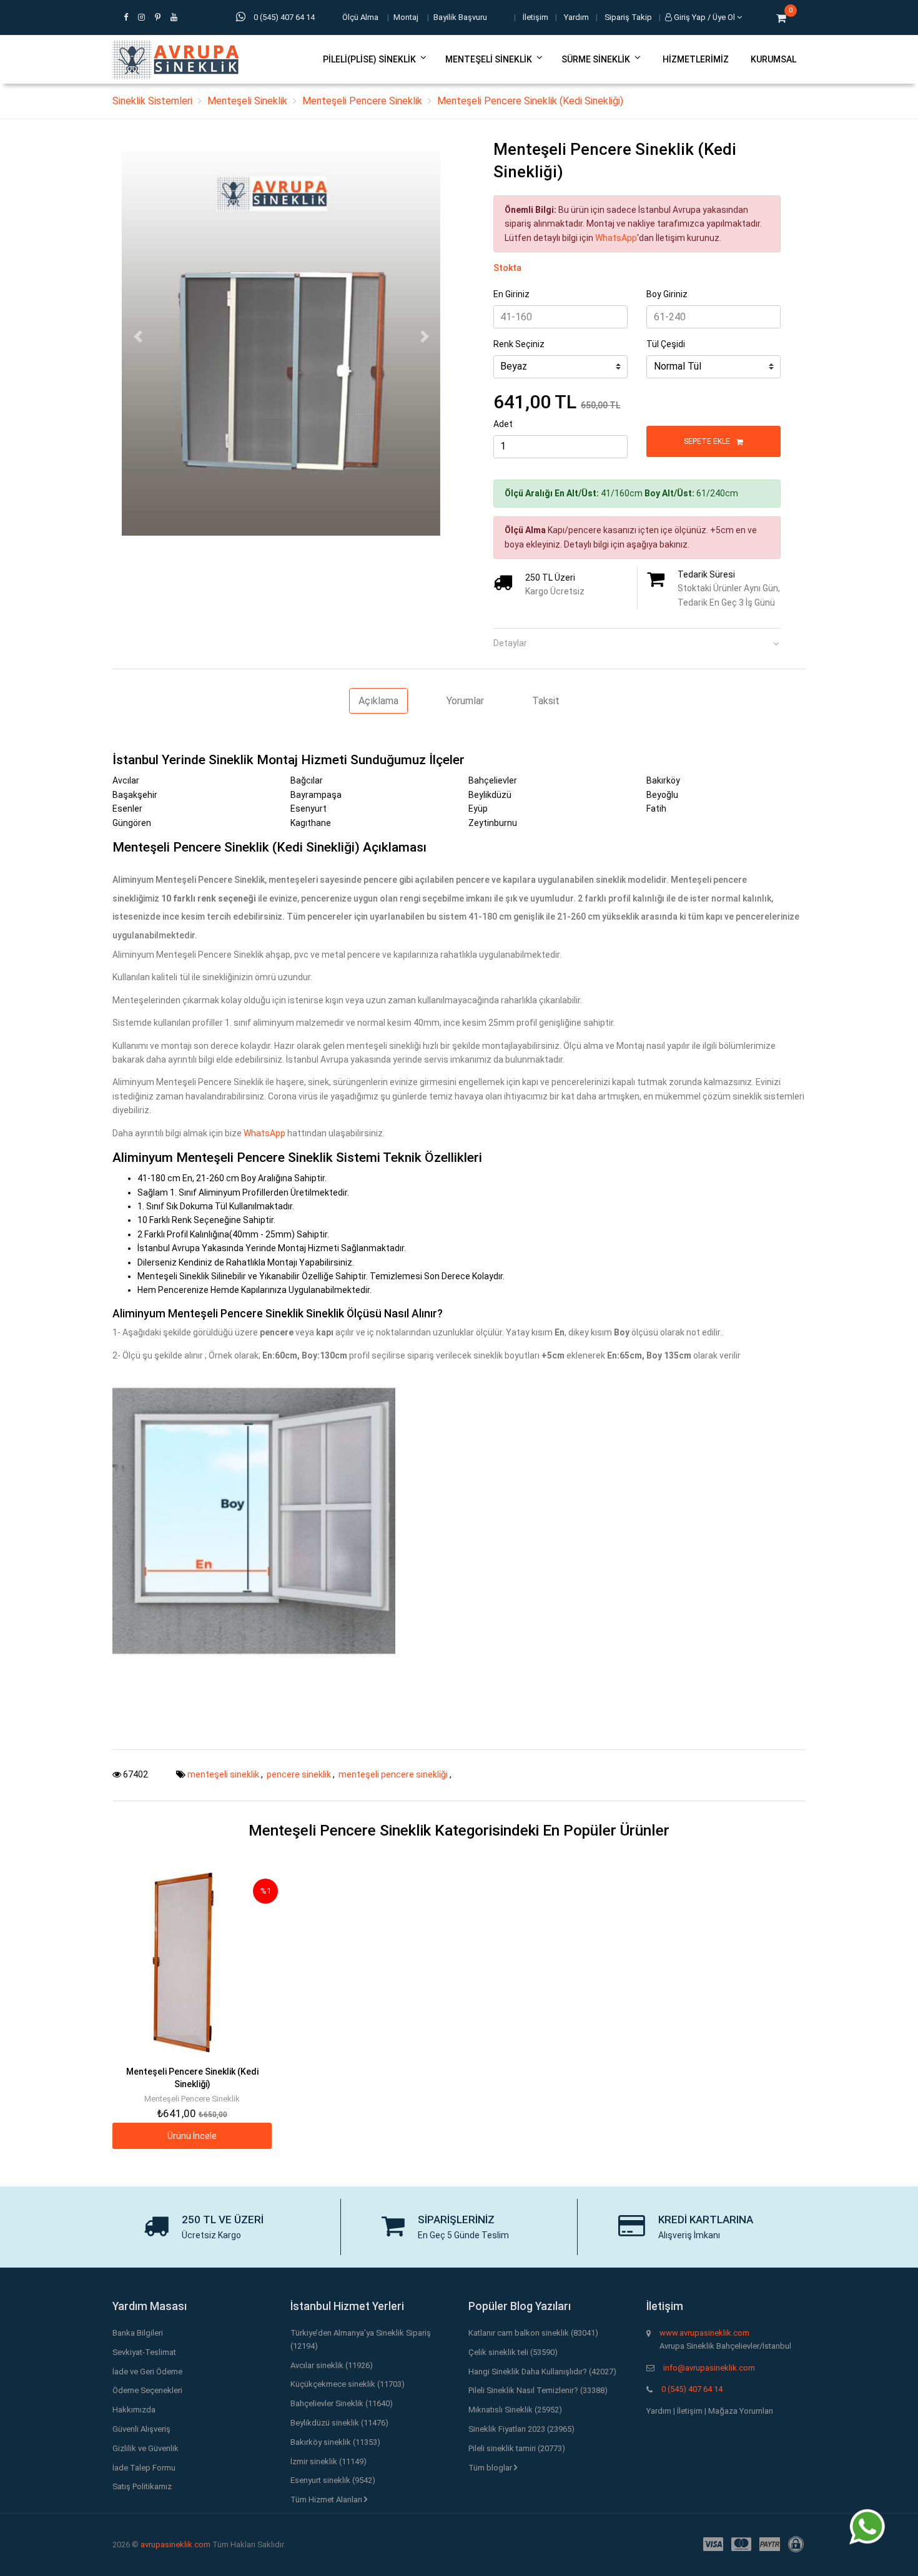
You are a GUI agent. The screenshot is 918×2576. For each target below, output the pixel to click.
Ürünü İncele (192, 2136)
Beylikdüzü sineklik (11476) (339, 2423)
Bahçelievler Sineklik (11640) (342, 2403)
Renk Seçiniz (519, 344)
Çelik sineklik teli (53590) (513, 2352)
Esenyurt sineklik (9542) (333, 2480)
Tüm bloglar (491, 2468)
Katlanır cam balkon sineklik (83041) (533, 2333)
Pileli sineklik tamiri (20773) (517, 2448)
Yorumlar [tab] (465, 701)
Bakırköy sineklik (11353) (335, 2442)
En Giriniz (511, 294)
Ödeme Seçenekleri (147, 2390)
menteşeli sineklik (224, 1774)
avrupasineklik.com (175, 2544)
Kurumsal (773, 59)
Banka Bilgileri (138, 2333)
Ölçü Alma (360, 17)
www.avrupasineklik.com (704, 2333)
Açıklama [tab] (378, 701)
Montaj (406, 17)
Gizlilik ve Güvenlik (146, 2448)
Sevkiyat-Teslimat (144, 2352)
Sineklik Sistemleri (152, 101)
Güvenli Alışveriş (141, 2429)
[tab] (637, 639)
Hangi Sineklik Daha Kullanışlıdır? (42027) (542, 2372)
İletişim (535, 17)
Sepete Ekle (708, 441)
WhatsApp (616, 238)
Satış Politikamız (142, 2486)
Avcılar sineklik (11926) (332, 2365)
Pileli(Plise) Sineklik (369, 59)
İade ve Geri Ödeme (147, 2372)
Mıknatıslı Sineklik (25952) (515, 2410)
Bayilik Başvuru (460, 17)
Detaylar (510, 643)
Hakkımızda (134, 2410)
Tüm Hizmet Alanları (327, 2500)
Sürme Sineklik (596, 59)
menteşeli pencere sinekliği (394, 1774)
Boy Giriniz (667, 294)
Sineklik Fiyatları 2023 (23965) (521, 2429)
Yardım (576, 17)
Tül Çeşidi (666, 344)
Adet (503, 424)
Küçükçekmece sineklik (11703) (348, 2384)
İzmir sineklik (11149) (328, 2461)
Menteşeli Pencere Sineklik (362, 101)
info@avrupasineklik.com (709, 2368)
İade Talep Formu (144, 2468)
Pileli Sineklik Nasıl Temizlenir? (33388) (538, 2390)
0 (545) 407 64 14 (692, 2389)
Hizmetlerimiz (696, 59)
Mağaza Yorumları (741, 2411)
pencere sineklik (300, 1774)
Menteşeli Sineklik (489, 59)
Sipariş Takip (628, 17)
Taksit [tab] (546, 701)
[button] (138, 337)
